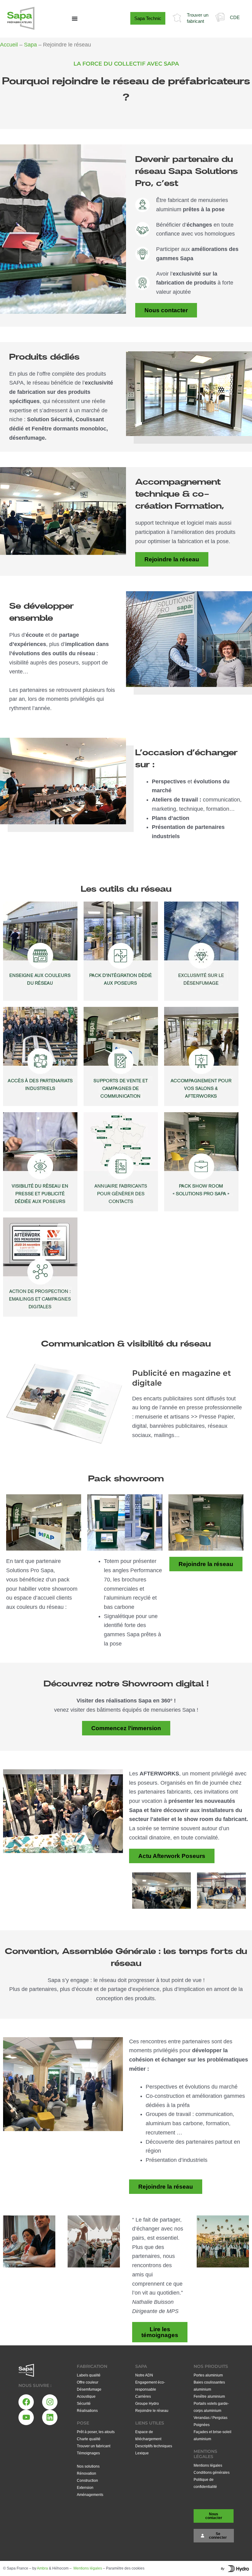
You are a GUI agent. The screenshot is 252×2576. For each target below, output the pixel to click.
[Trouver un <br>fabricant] (177, 18)
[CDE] (220, 17)
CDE (235, 17)
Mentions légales (88, 2568)
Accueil (9, 45)
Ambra (42, 2568)
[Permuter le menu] (75, 18)
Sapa (30, 45)
